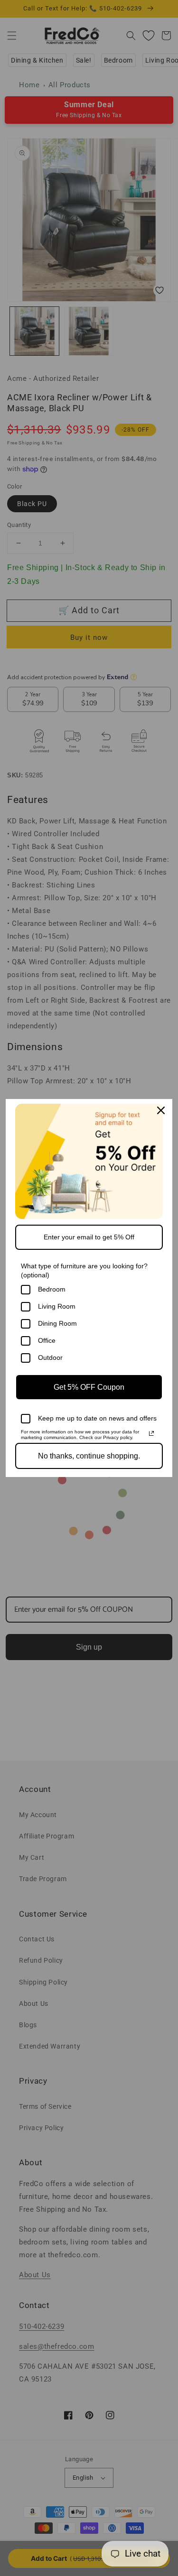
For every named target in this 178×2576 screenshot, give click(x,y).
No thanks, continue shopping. (89, 1456)
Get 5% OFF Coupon (89, 1387)
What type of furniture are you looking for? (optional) (84, 1270)
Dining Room (57, 1323)
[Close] (161, 1110)
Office (47, 1340)
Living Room (57, 1306)
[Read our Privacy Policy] (151, 1433)
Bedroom (52, 1289)
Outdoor (50, 1357)
